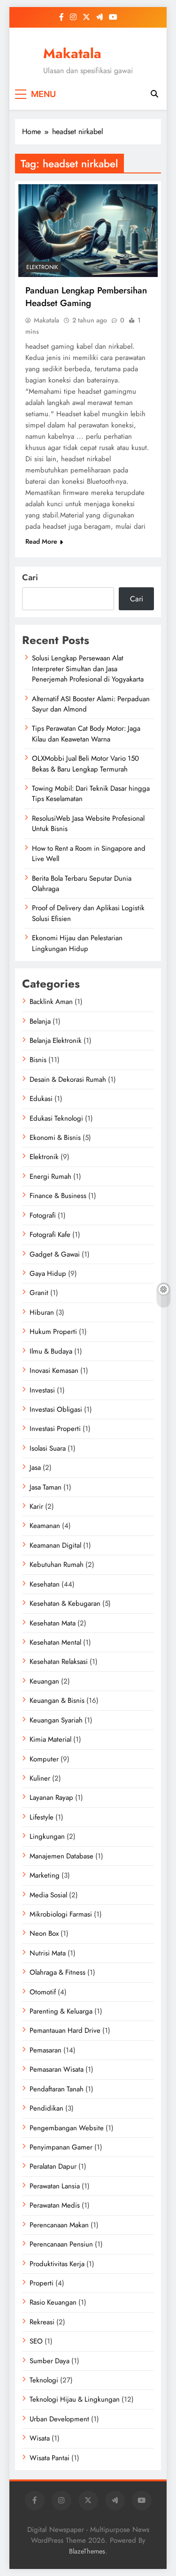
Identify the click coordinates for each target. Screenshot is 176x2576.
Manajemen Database (61, 1856)
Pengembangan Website (67, 2128)
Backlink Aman (51, 1002)
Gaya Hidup (48, 1273)
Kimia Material (50, 1739)
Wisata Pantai (50, 2458)
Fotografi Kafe (50, 1235)
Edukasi (41, 1099)
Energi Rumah (50, 1176)
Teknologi (44, 2380)
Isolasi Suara (48, 1448)
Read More (41, 541)
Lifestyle (42, 1817)
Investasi (42, 1390)
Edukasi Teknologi (56, 1118)
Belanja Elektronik (56, 1041)
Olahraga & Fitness (57, 1972)
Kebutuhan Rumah (57, 1565)
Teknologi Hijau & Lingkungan (75, 2399)
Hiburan (42, 1312)
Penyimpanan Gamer (61, 2147)
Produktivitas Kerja (57, 2264)
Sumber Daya (50, 2361)
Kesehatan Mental (55, 1642)
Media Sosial (48, 1895)
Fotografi (43, 1215)
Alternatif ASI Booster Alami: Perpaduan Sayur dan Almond (91, 704)
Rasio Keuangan (53, 2302)
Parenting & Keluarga (61, 2011)
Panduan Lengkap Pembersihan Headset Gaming (86, 297)
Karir (36, 1506)
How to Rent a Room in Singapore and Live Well (89, 854)
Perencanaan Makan (59, 2225)
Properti (42, 2283)
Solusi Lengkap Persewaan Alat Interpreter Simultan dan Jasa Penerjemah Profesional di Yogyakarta (88, 669)
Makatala (72, 53)
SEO (36, 2341)
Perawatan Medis (55, 2205)
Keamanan (45, 1526)
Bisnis (38, 1060)
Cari (30, 577)
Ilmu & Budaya (51, 1351)
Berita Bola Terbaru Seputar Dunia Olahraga (82, 884)
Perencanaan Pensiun (61, 2244)
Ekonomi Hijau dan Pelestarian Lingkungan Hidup (77, 943)
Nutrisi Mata (48, 1953)
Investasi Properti (55, 1429)
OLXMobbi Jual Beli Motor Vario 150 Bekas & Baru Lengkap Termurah (85, 764)
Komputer (44, 1759)
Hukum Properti (53, 1332)
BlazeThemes (87, 2551)
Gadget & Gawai (55, 1254)
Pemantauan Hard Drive (65, 2030)
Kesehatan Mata (53, 1623)
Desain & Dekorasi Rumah (68, 1079)
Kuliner (40, 1778)
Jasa (35, 1468)
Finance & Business (58, 1196)
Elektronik (42, 267)
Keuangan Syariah (56, 1720)
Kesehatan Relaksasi (59, 1662)
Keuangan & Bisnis (57, 1700)
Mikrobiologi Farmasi (61, 1914)
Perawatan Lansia (55, 2186)
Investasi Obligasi (56, 1409)
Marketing (45, 1875)
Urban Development (59, 2419)
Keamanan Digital (55, 1545)
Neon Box (44, 1933)
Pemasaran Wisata (57, 2069)
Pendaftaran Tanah (57, 2089)
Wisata (40, 2438)
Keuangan (44, 1681)
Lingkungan (47, 1836)
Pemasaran (46, 2050)
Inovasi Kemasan (54, 1370)
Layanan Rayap (51, 1797)
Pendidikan (46, 2108)
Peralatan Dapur (53, 2166)
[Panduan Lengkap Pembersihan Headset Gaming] (88, 231)
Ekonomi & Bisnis (55, 1138)
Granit (39, 1293)
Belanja (40, 1021)
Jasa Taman (46, 1487)
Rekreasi (42, 2322)
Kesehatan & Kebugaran (65, 1603)
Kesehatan (45, 1584)
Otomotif (43, 1992)
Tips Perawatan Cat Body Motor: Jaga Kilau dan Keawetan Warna (86, 734)
